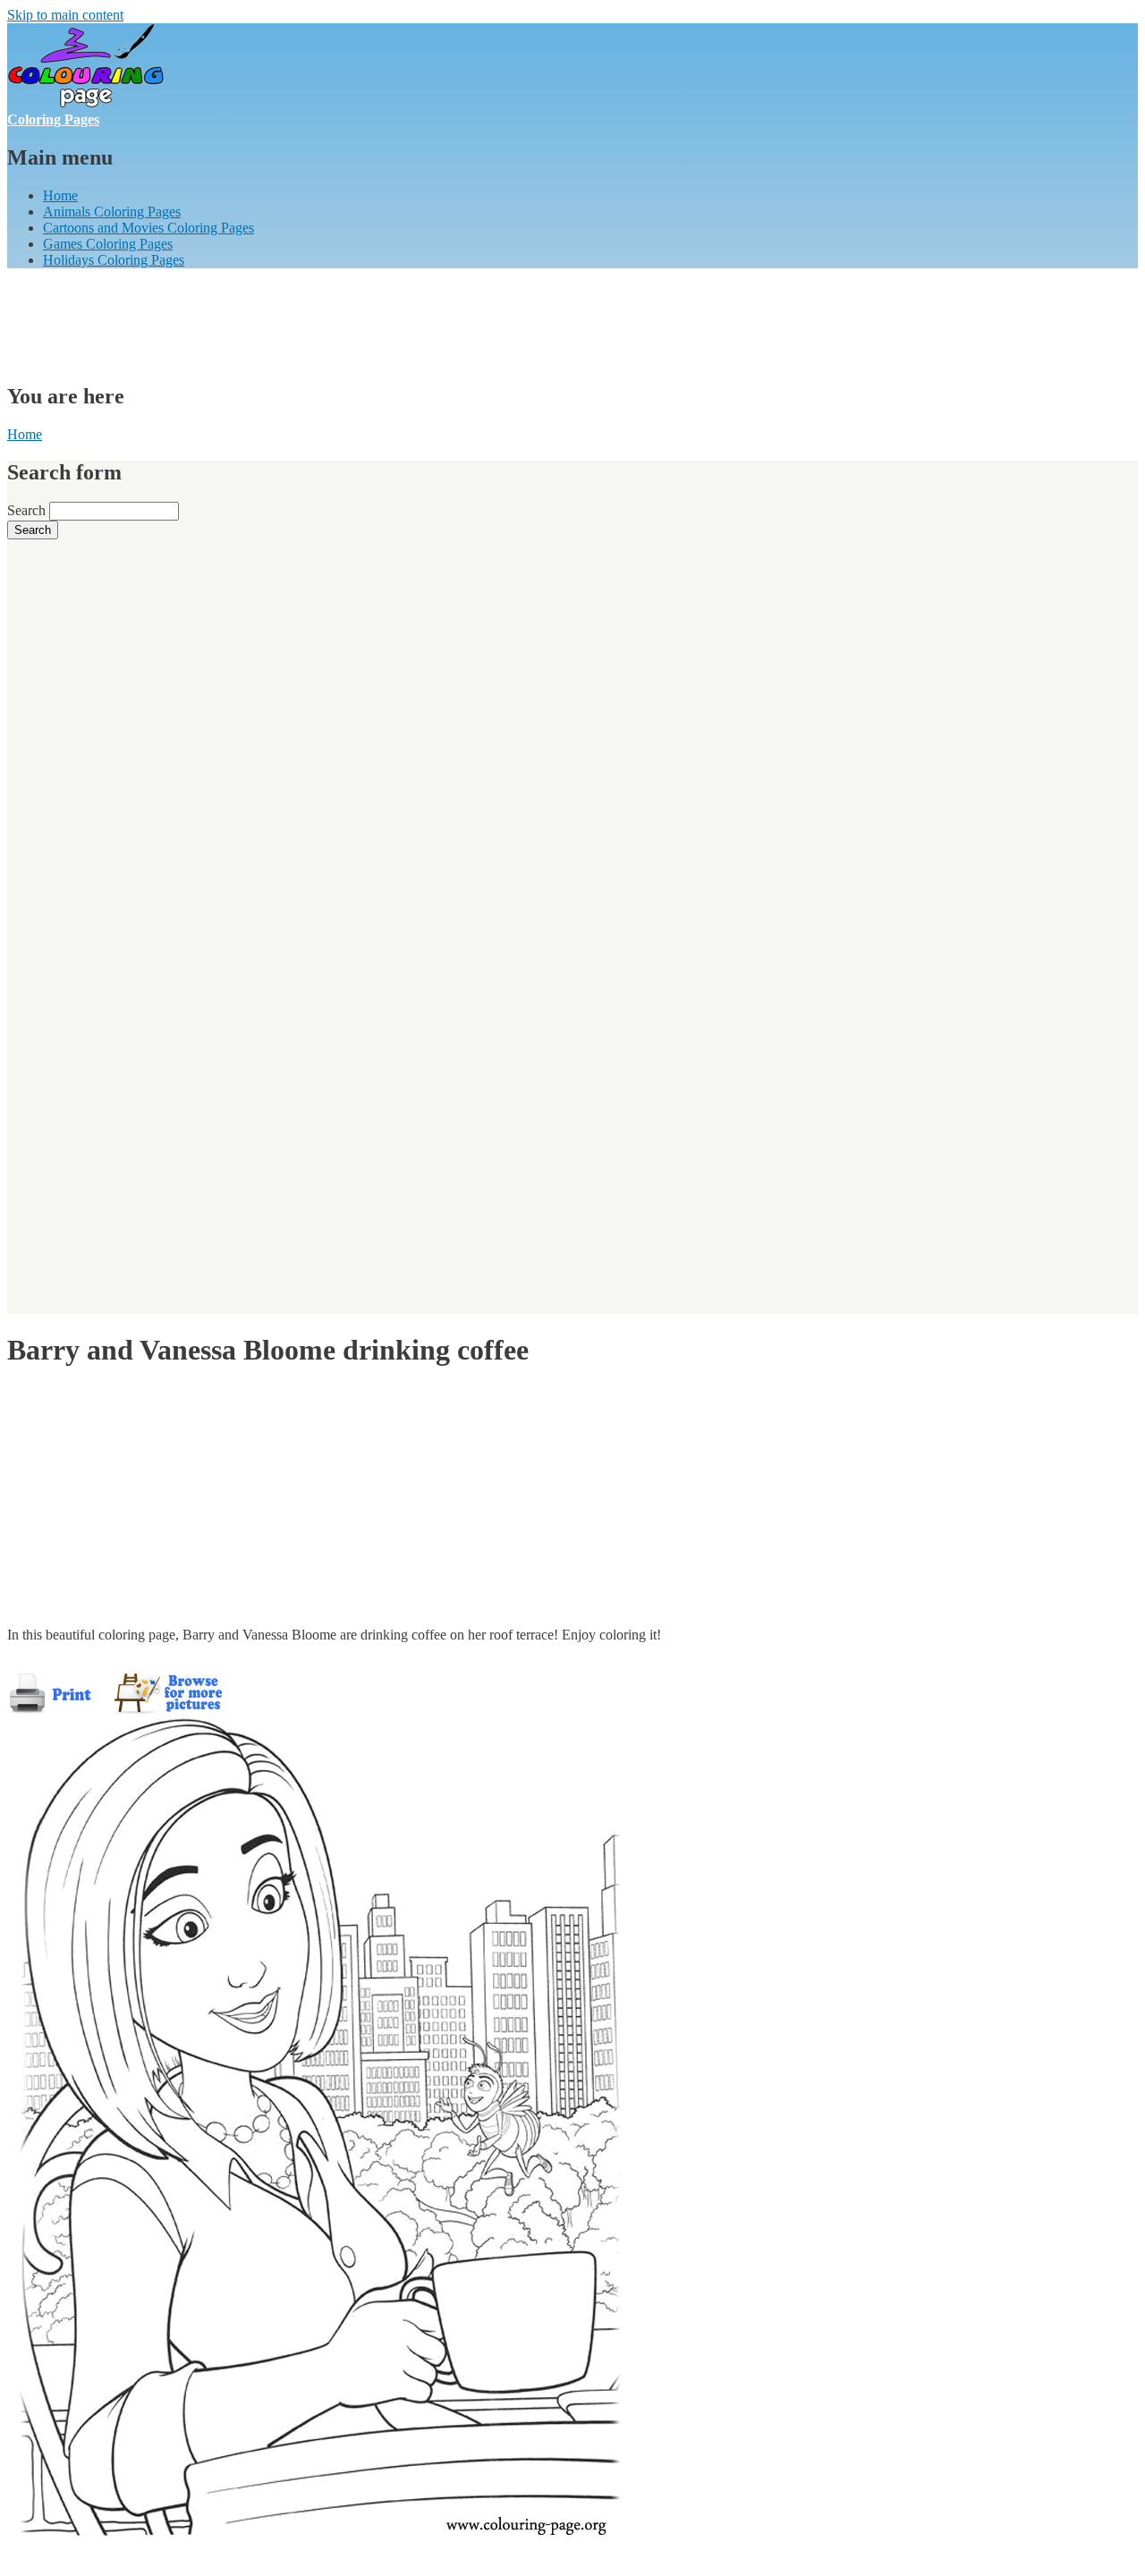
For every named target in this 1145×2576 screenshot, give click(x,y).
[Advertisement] (333, 323)
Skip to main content (65, 15)
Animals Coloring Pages (112, 212)
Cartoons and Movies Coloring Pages (148, 228)
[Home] (86, 103)
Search (28, 510)
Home (60, 195)
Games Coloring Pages (108, 244)
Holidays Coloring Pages (114, 260)
